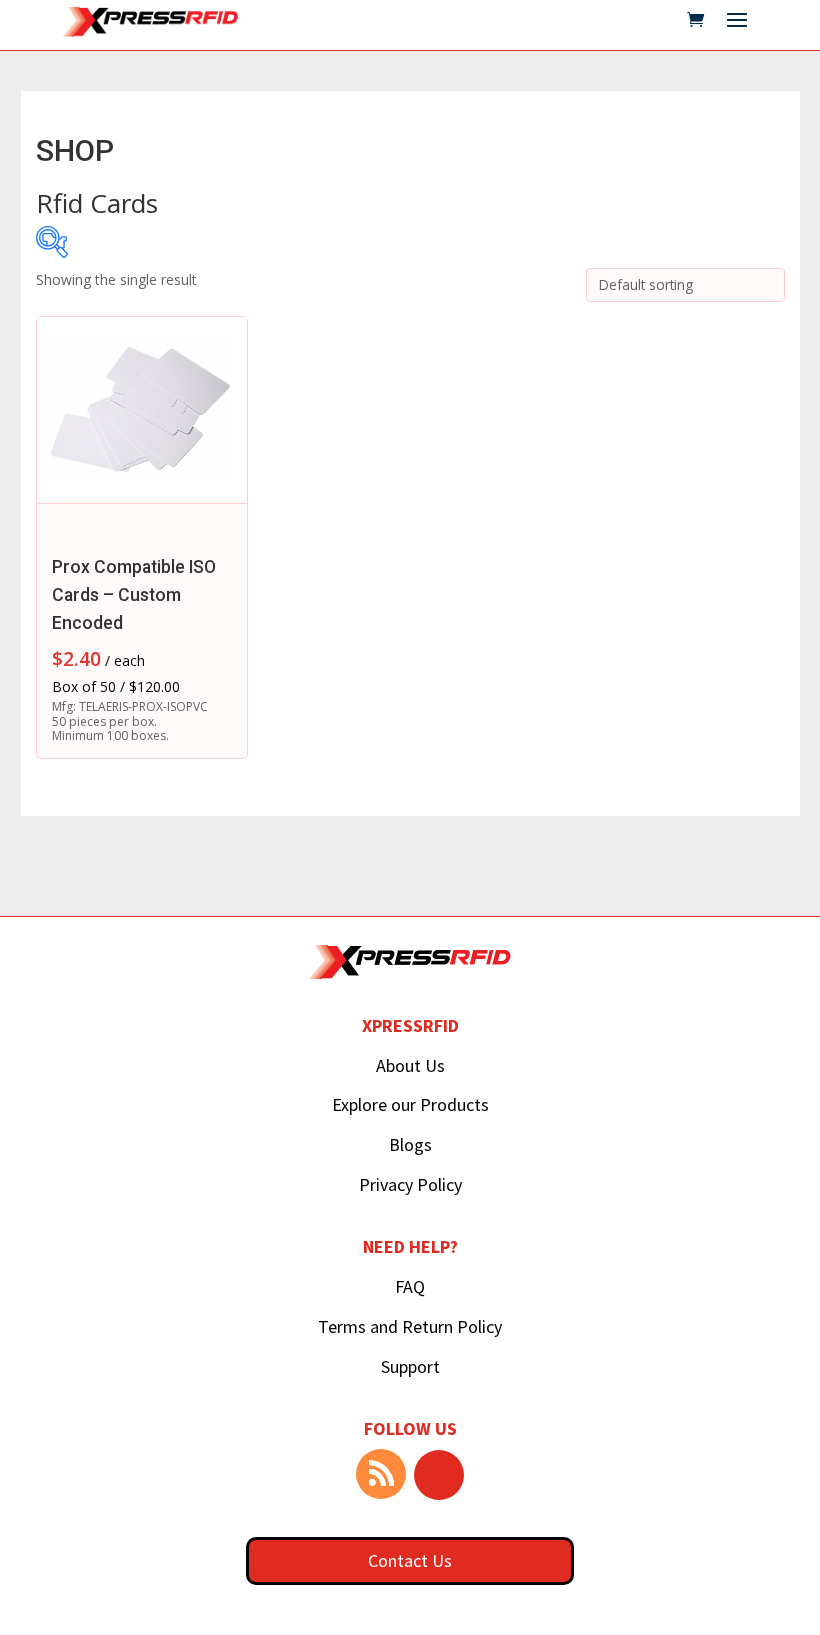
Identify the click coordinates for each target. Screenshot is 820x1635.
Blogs (410, 1144)
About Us (410, 1065)
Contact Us (410, 1560)
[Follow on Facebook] (439, 1475)
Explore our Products (410, 1104)
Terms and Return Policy (410, 1326)
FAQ (410, 1286)
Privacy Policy (410, 1184)
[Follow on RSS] (381, 1474)
